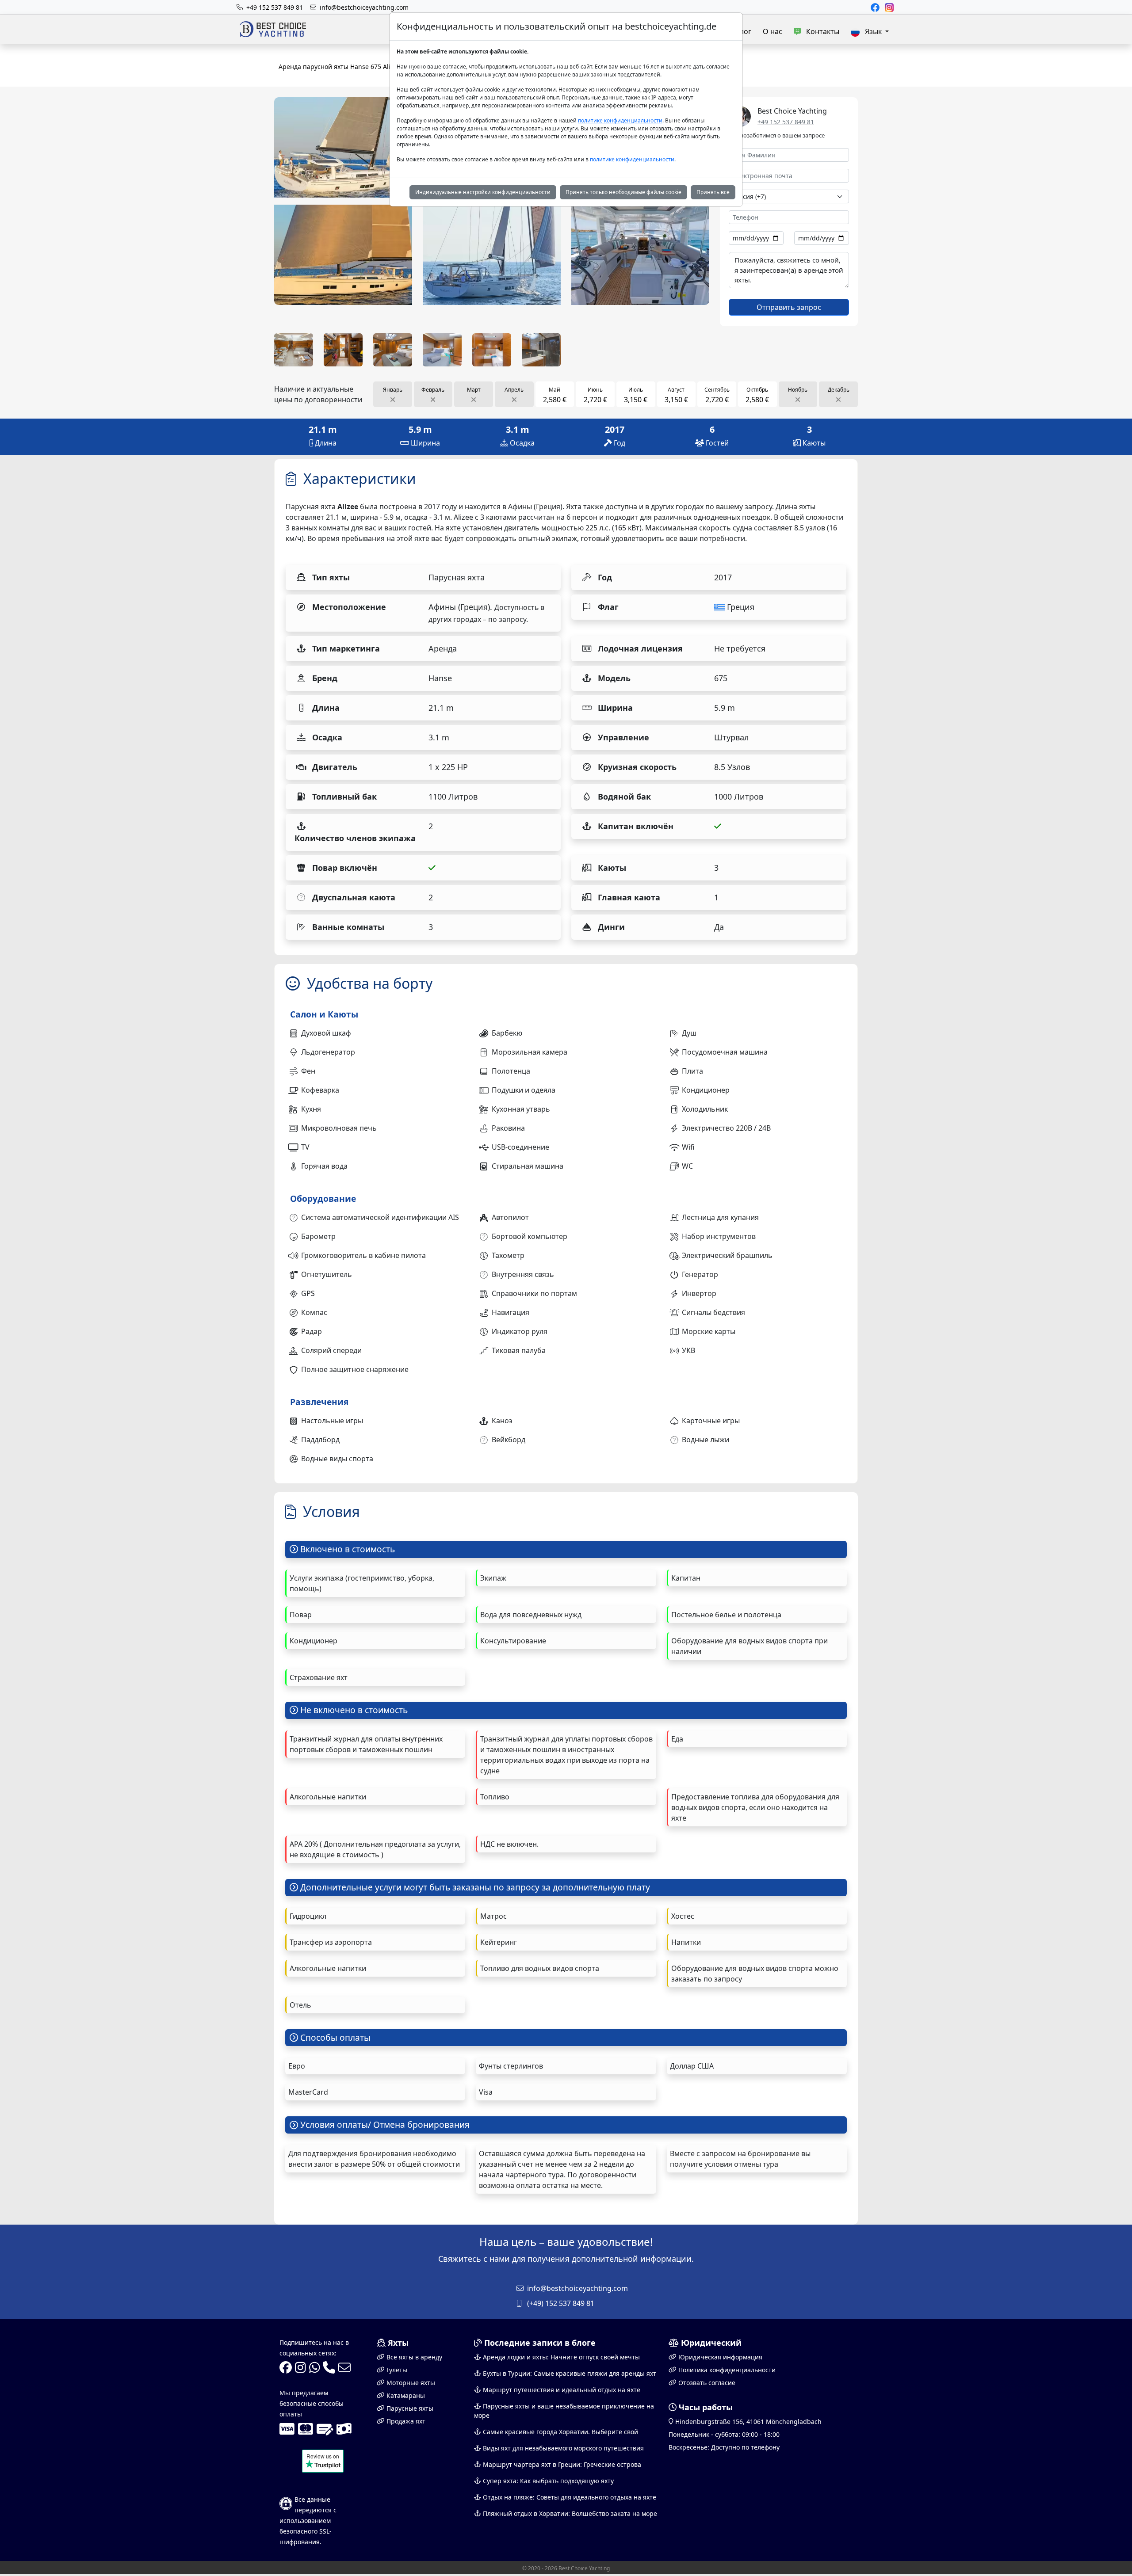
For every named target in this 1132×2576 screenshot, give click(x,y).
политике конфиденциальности (620, 120)
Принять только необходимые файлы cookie (623, 192)
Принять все (713, 192)
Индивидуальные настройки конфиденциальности (483, 192)
